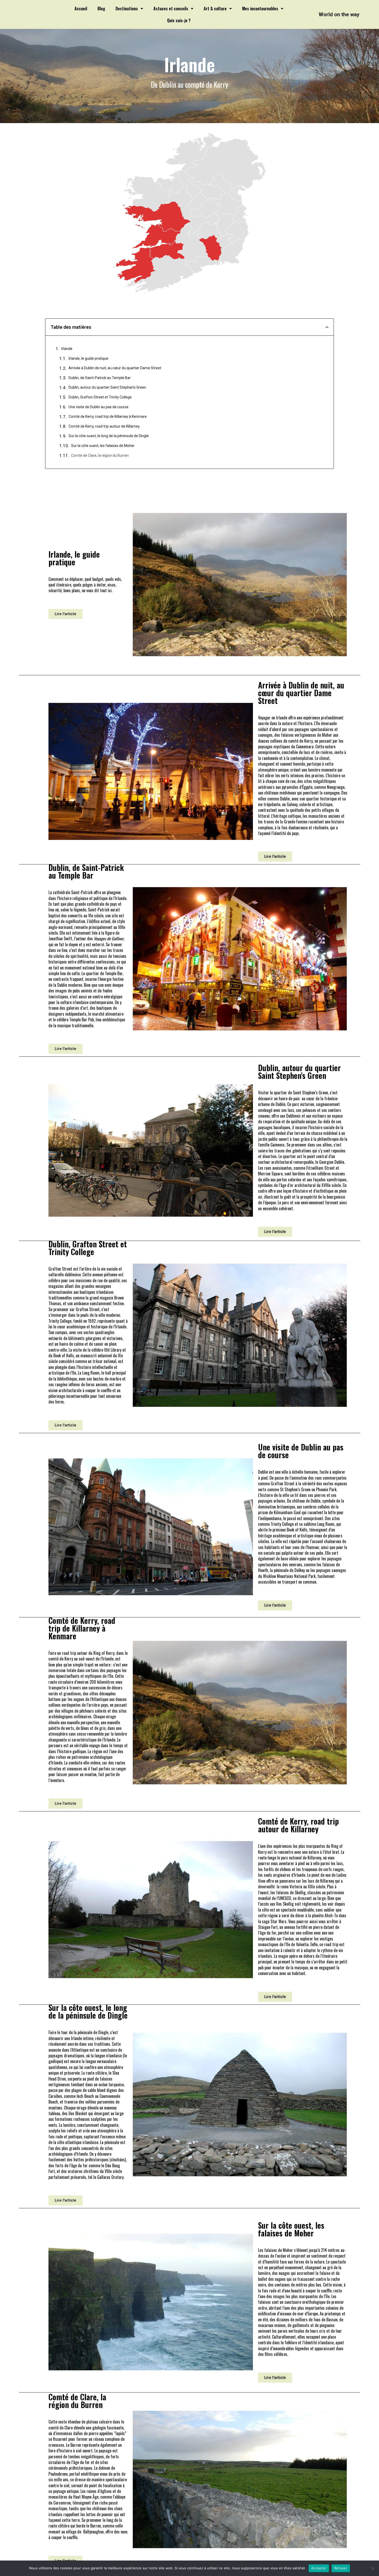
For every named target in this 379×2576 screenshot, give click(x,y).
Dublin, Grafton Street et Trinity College (100, 397)
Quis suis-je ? (179, 20)
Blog (101, 9)
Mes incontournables (260, 9)
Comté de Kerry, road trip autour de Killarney (104, 426)
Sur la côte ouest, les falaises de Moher (103, 446)
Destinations (127, 9)
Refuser (341, 2568)
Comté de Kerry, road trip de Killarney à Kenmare (108, 416)
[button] (65, 614)
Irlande (67, 349)
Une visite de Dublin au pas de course (98, 407)
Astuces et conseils (171, 9)
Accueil (81, 9)
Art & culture (215, 9)
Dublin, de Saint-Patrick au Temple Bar (100, 378)
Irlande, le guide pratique (88, 358)
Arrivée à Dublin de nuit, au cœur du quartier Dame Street (115, 368)
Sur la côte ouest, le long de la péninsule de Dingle (109, 436)
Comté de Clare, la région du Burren (100, 455)
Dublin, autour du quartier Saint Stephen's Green (107, 387)
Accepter (319, 2568)
